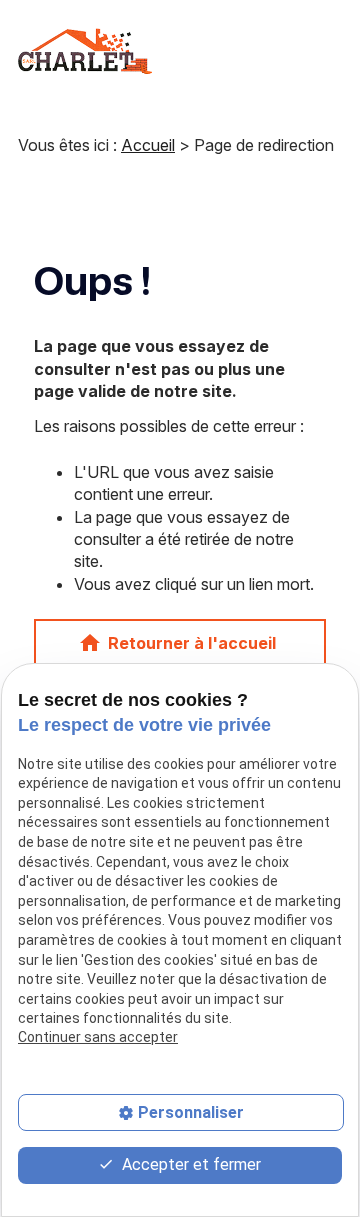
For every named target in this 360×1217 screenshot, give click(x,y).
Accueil (148, 145)
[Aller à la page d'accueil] (85, 51)
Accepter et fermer (189, 1164)
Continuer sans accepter (98, 1037)
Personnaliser (191, 1112)
